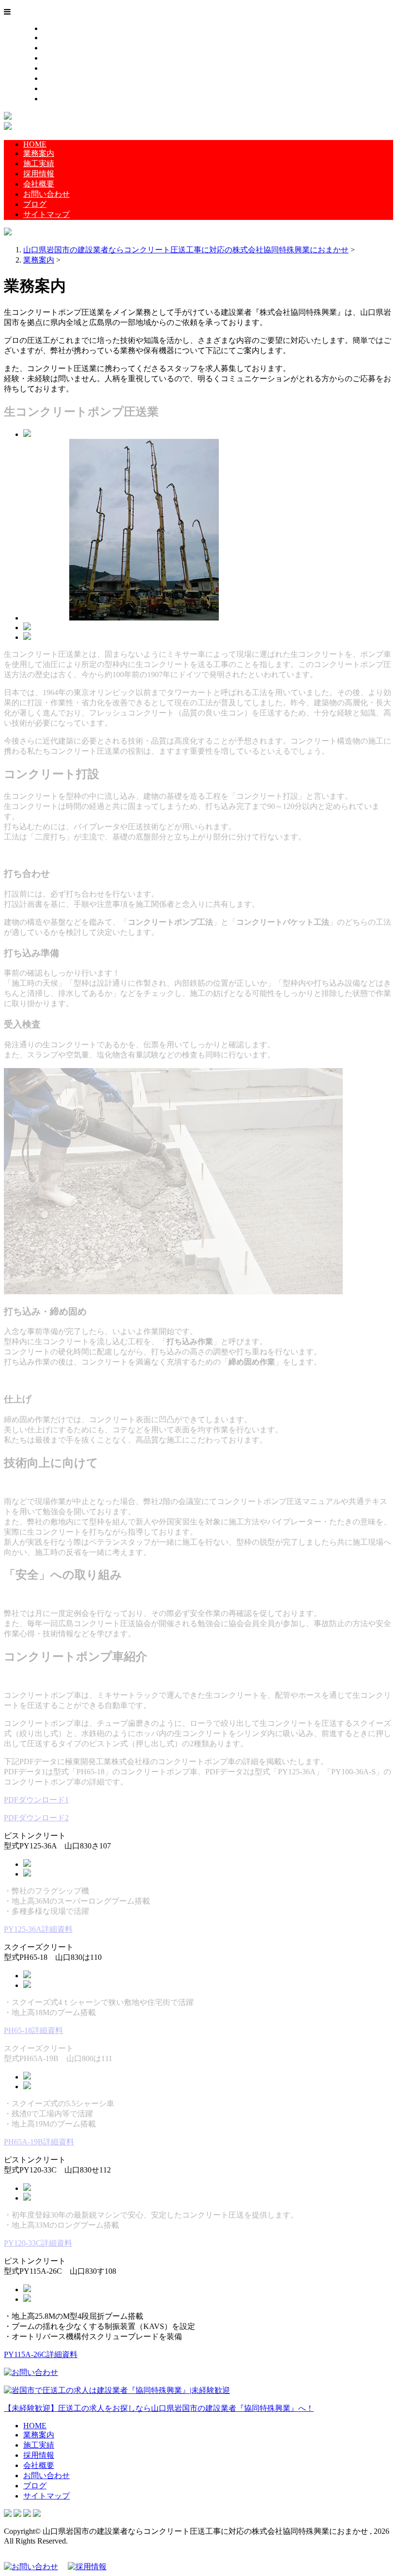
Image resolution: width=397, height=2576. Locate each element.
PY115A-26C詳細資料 (41, 2354)
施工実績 (58, 48)
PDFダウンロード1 (36, 1800)
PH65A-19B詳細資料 (39, 2142)
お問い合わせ (66, 78)
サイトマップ (66, 99)
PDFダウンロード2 (36, 1818)
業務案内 (58, 38)
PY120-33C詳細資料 (38, 2243)
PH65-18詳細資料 (33, 2030)
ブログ (54, 88)
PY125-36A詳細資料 (38, 1929)
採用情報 (58, 58)
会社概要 (58, 68)
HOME (54, 28)
